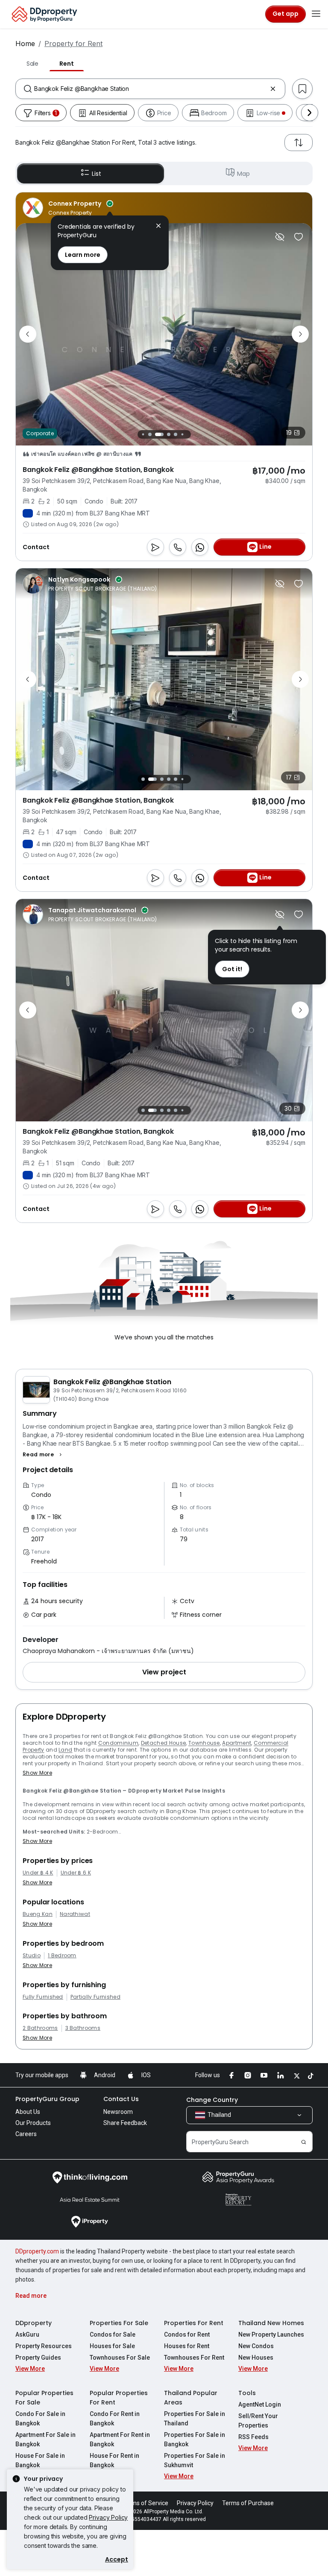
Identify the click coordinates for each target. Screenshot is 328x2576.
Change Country (212, 2100)
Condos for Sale (113, 2334)
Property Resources (44, 2346)
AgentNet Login (260, 2404)
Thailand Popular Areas (191, 2398)
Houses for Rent (187, 2346)
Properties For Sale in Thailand (195, 2419)
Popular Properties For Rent (119, 2398)
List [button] (96, 174)
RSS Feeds (253, 2437)
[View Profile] (68, 208)
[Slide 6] (180, 434)
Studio (32, 1956)
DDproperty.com (37, 2251)
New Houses (256, 2358)
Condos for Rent (187, 2334)
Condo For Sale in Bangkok (40, 2419)
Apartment (237, 1743)
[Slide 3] (155, 434)
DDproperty (34, 2323)
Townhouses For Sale (120, 2358)
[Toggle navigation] (316, 14)
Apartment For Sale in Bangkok (45, 2439)
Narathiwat (75, 1914)
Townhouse (204, 1743)
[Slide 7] (187, 434)
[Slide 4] (164, 434)
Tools (247, 2393)
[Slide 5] (173, 434)
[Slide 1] (141, 434)
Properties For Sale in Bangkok (195, 2439)
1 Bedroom (62, 1956)
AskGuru (27, 2334)
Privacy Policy (108, 2517)
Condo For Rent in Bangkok (115, 2419)
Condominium (119, 1743)
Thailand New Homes (271, 2323)
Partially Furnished (95, 1997)
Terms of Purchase (248, 2503)
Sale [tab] (32, 64)
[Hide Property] (280, 237)
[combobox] (150, 89)
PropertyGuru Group (47, 2099)
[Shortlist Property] (299, 237)
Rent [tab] (67, 64)
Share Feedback (125, 2123)
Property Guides (38, 2358)
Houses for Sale (112, 2346)
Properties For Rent (194, 2323)
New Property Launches (271, 2334)
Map (243, 174)
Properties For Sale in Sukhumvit (195, 2460)
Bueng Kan (38, 1914)
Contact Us (121, 2099)
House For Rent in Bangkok (114, 2460)
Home (25, 44)
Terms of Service (145, 2503)
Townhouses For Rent (194, 2358)
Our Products (33, 2123)
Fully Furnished (43, 1997)
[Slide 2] (148, 434)
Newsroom (118, 2112)
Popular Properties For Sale (44, 2398)
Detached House (163, 1743)
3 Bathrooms (83, 2028)
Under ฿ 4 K (38, 1873)
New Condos (256, 2346)
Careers (26, 2134)
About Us (28, 2112)
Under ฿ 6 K (76, 1873)
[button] (43, 1455)
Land (65, 1750)
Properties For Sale (119, 2323)
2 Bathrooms (40, 2028)
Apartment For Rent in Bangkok (120, 2439)
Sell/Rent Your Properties (258, 2421)
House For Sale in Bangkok (40, 2460)
